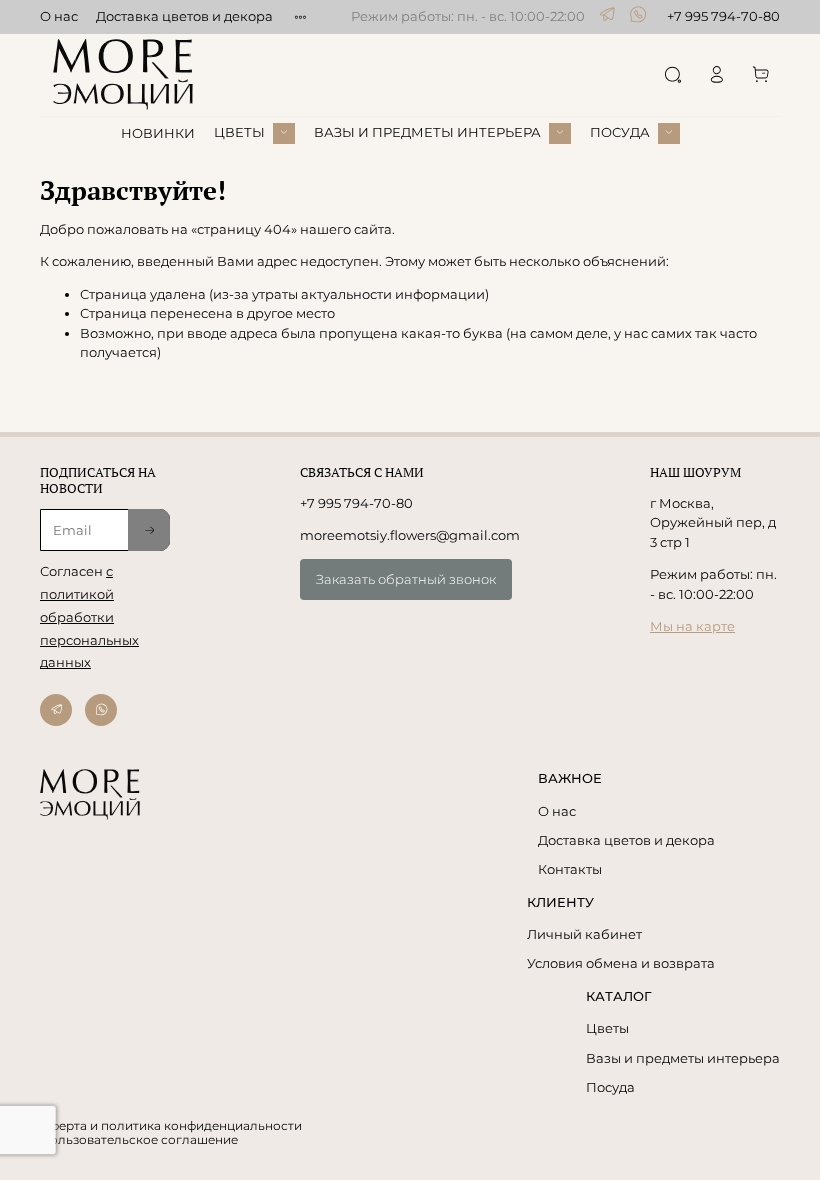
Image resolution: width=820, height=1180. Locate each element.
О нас (59, 16)
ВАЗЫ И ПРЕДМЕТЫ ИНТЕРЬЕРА (427, 132)
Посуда (610, 1087)
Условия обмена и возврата (621, 963)
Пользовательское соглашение (139, 1140)
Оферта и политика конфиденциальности (171, 1126)
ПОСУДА (620, 132)
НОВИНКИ (158, 133)
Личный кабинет (584, 934)
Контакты (570, 869)
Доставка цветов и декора (184, 16)
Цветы (607, 1028)
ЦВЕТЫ (239, 132)
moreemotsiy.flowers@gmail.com (410, 535)
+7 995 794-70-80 (723, 16)
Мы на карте (692, 626)
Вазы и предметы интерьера (683, 1058)
